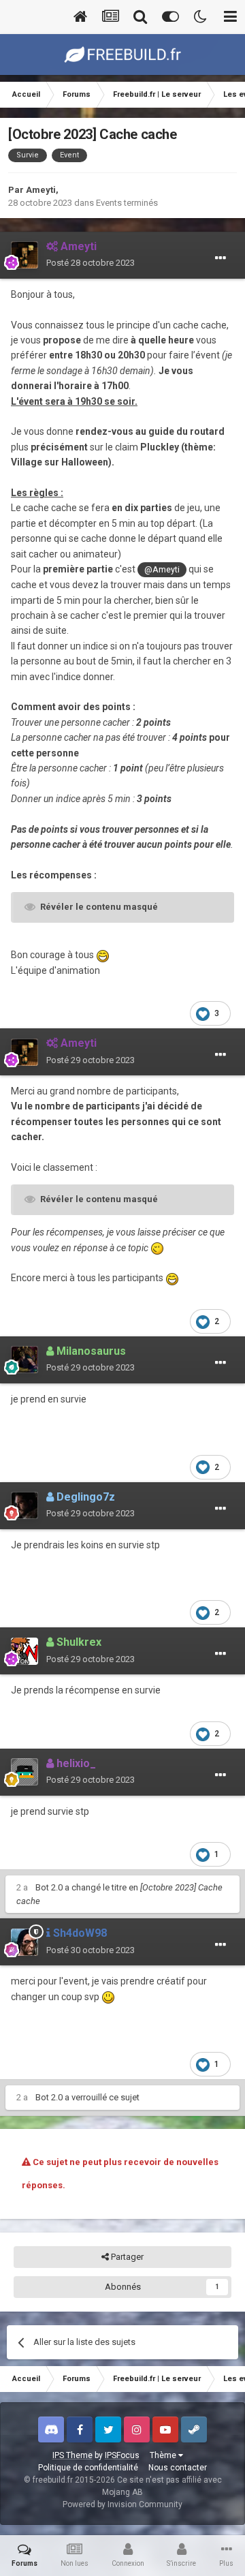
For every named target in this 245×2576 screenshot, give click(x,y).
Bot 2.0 (49, 1887)
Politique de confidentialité (88, 2468)
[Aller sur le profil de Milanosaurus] (24, 1360)
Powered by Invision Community (122, 2504)
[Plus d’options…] (220, 258)
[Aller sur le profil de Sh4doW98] (24, 1942)
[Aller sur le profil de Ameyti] (24, 255)
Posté (91, 263)
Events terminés (127, 203)
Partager (126, 2257)
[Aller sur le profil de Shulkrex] (24, 1651)
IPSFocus (122, 2455)
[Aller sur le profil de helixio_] (24, 1772)
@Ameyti (162, 569)
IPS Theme (72, 2455)
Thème (164, 2455)
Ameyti (41, 190)
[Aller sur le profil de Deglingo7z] (24, 1505)
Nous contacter (178, 2468)
